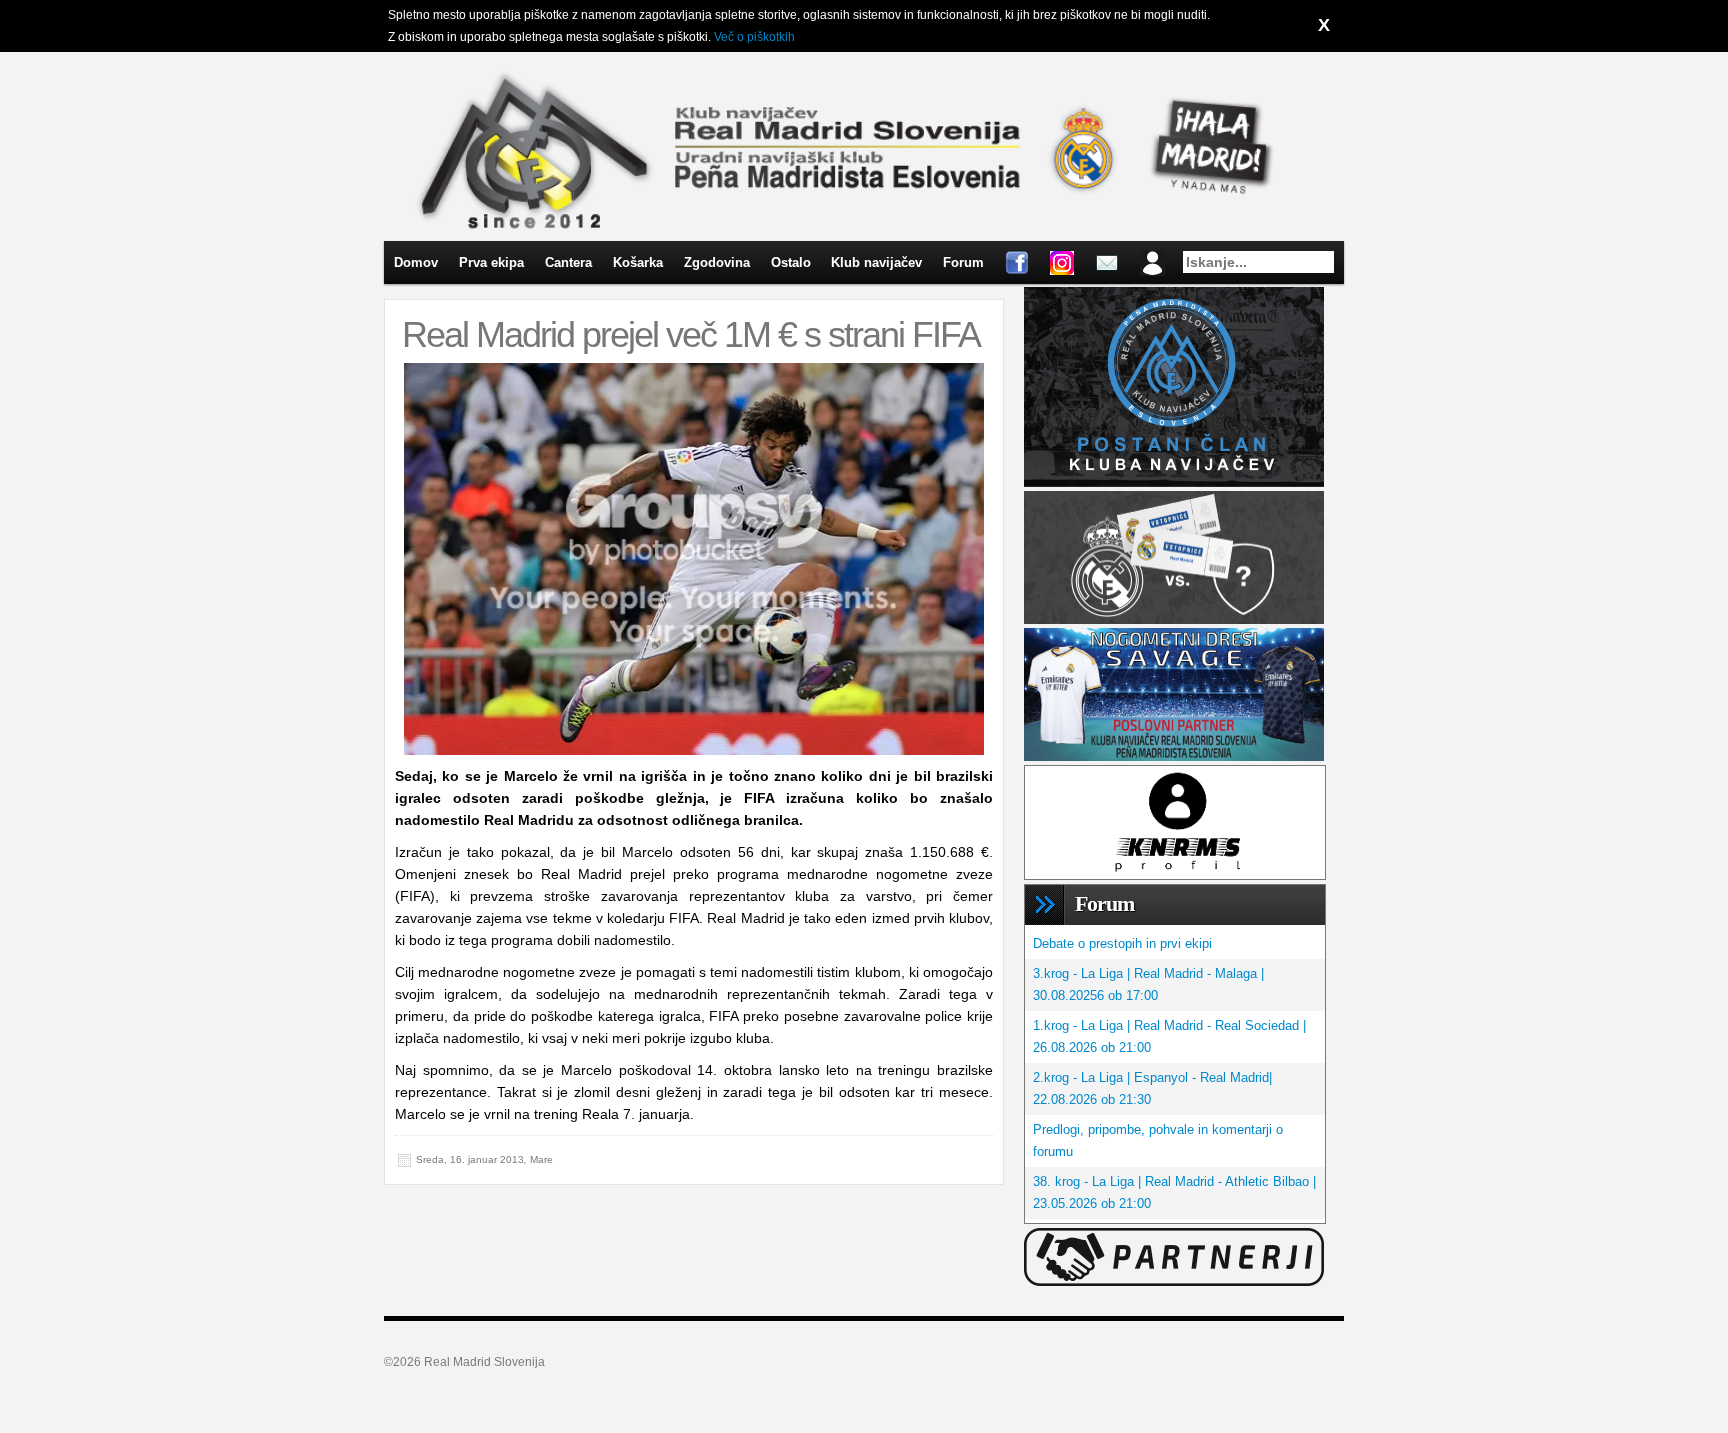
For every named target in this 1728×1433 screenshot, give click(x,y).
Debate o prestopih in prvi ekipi (1122, 943)
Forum (963, 262)
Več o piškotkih (754, 37)
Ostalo (791, 262)
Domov (416, 262)
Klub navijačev (876, 262)
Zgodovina (717, 262)
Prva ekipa (491, 262)
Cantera (568, 262)
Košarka (638, 262)
